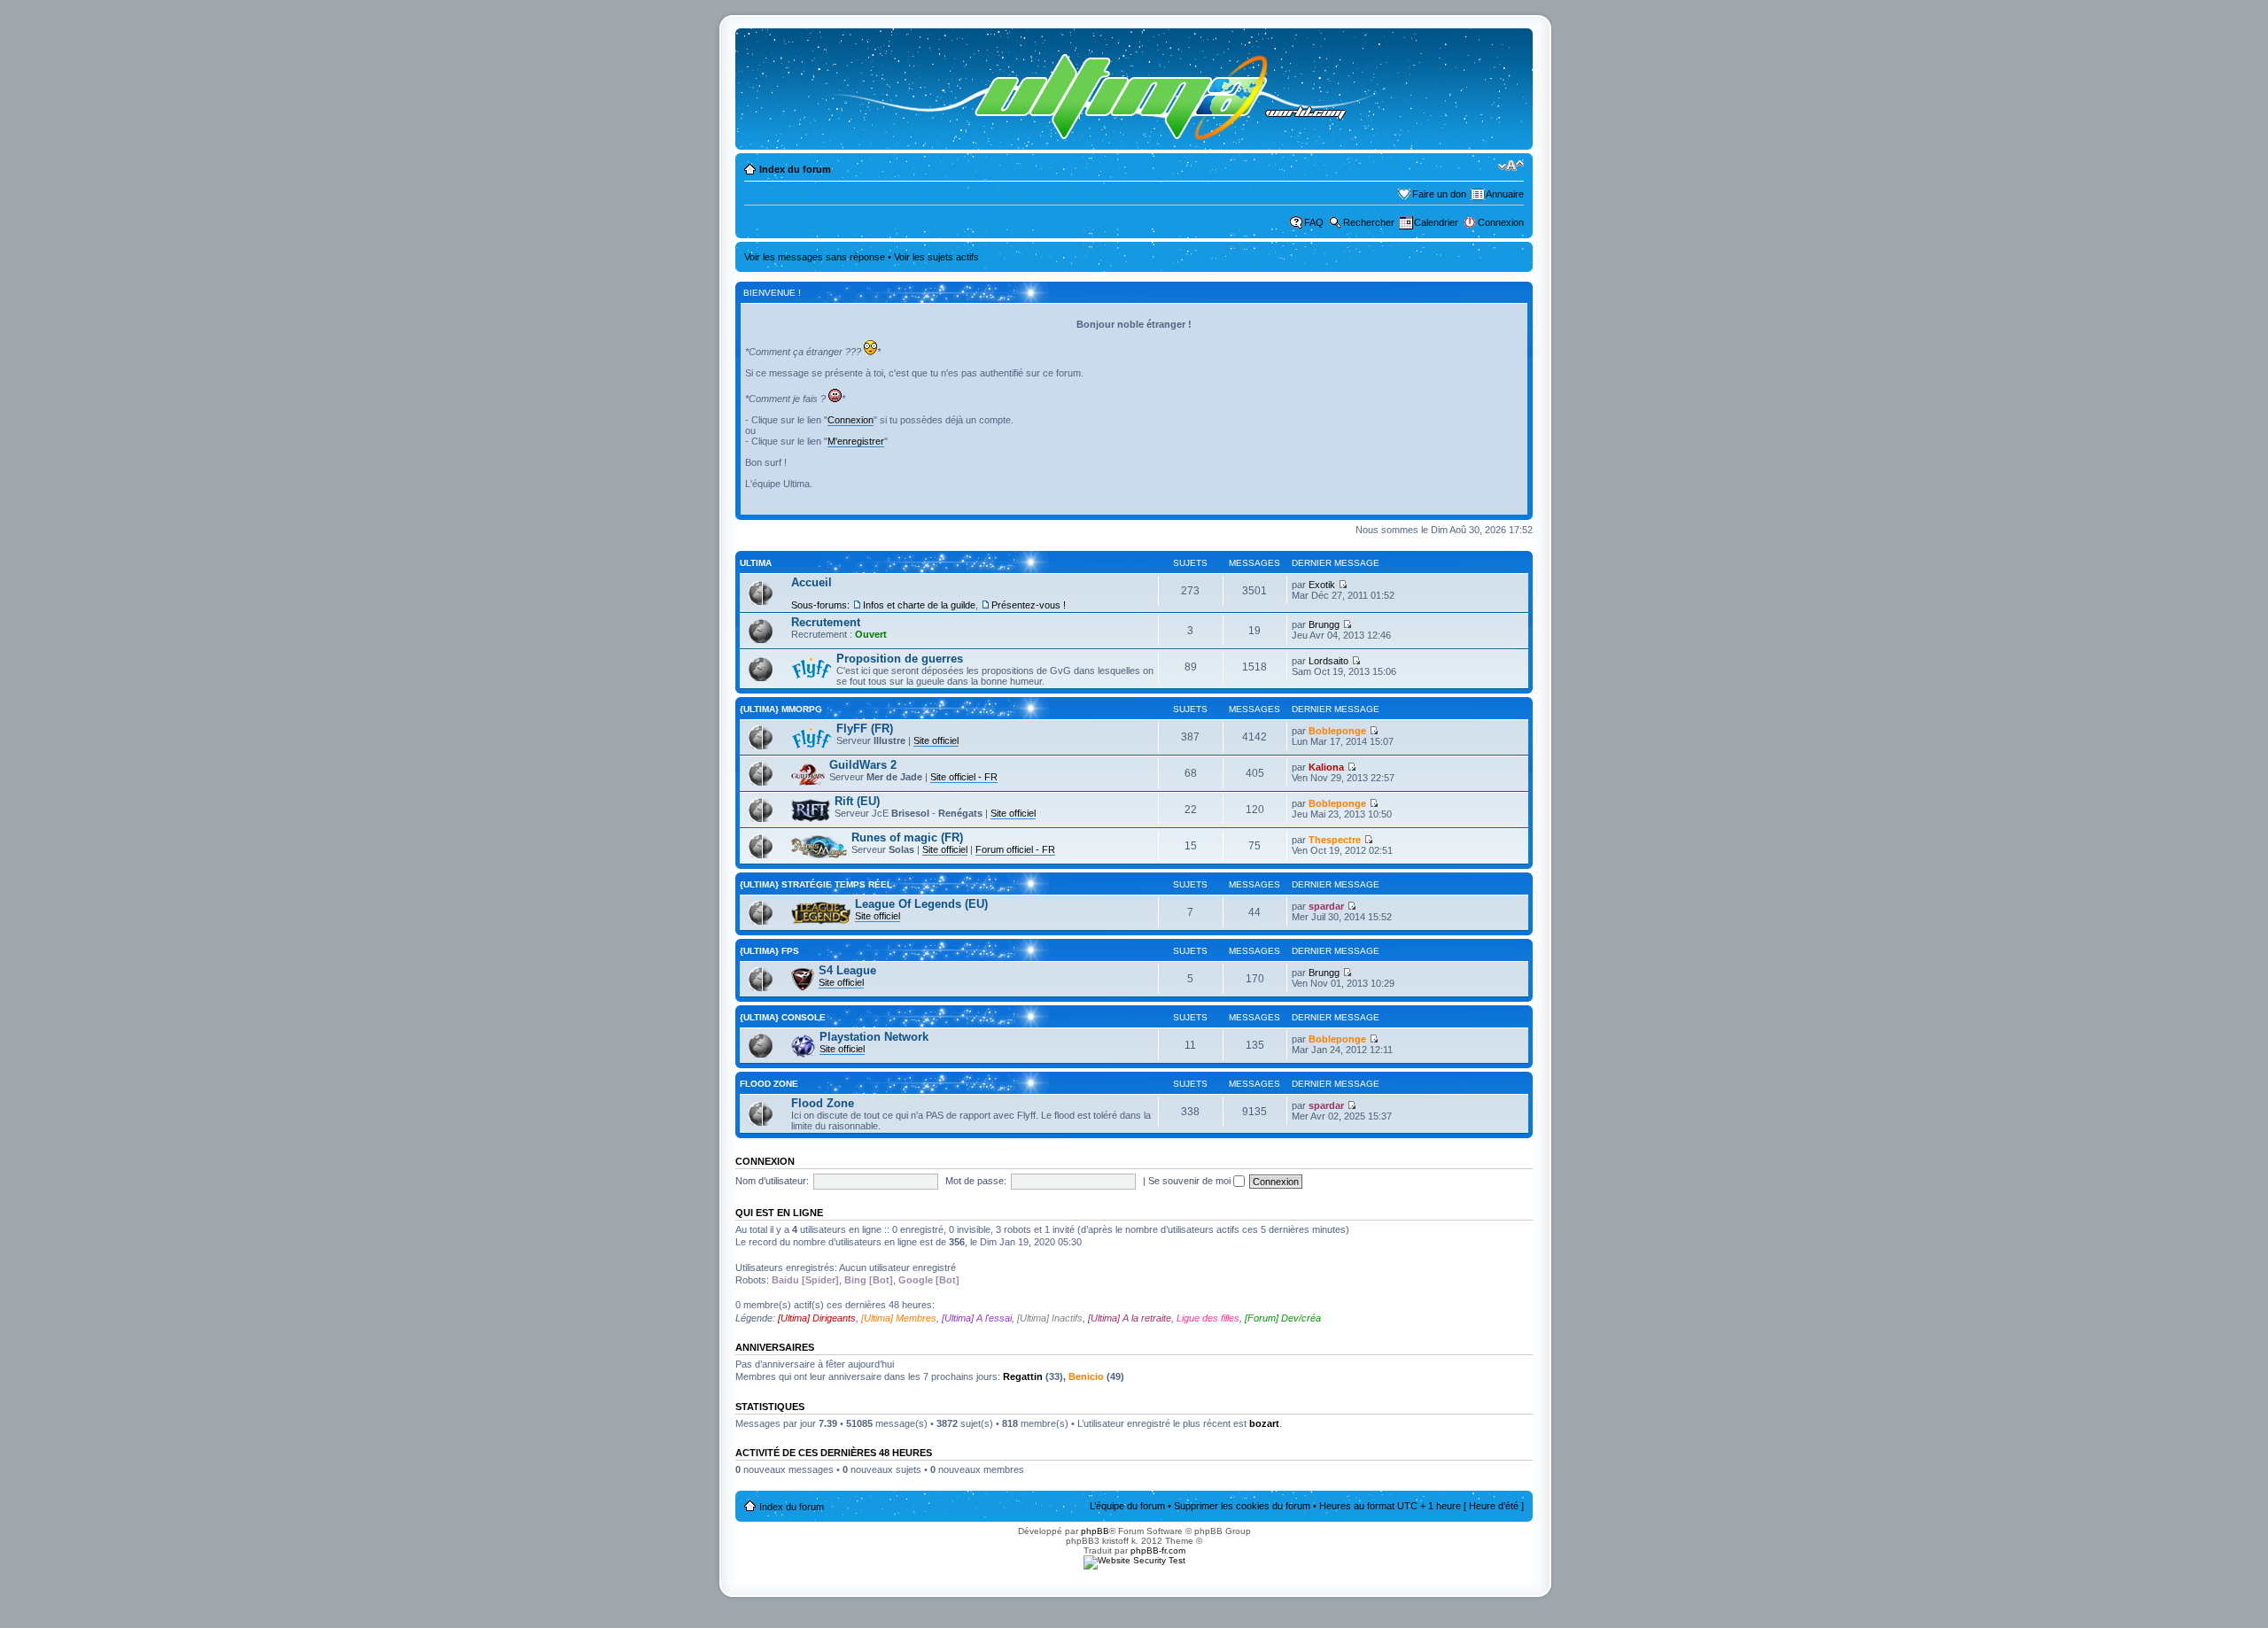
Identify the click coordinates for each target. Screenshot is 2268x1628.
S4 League (847, 970)
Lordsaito (1328, 661)
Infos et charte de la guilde (919, 605)
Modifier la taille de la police (1511, 166)
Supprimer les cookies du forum (1242, 1506)
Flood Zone (769, 1084)
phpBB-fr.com (1158, 1550)
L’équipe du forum (1127, 1506)
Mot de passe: (976, 1181)
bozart (1264, 1423)
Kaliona (1326, 767)
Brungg (1324, 624)
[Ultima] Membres (899, 1318)
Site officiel (936, 740)
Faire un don (1439, 194)
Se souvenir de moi (1191, 1181)
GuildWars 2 (863, 765)
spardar (1326, 906)
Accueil (812, 582)
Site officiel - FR (964, 777)
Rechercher (1369, 222)
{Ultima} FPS (769, 951)
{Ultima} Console (783, 1017)
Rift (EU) (857, 801)
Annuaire (1505, 194)
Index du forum (795, 169)
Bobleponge (1337, 731)
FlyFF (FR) (865, 729)
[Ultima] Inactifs (1050, 1318)
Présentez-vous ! (1029, 605)
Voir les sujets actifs (936, 257)
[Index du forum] (1087, 89)
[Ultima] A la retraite (1130, 1318)
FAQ (1314, 222)
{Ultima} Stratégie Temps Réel (816, 884)
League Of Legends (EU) (921, 904)
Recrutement (826, 622)
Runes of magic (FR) (907, 837)
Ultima (756, 563)
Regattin (1023, 1376)
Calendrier (1436, 222)
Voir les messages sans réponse (815, 257)
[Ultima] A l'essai (977, 1318)
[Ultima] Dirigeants (817, 1318)
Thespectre (1335, 840)
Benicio (1086, 1376)
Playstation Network (874, 1037)
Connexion (1501, 222)
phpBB (1095, 1531)
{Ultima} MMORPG (781, 709)
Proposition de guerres (900, 659)
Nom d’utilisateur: (772, 1181)
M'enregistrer (856, 441)
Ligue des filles (1208, 1318)
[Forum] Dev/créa (1283, 1318)
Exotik (1322, 585)
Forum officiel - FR (1015, 849)
